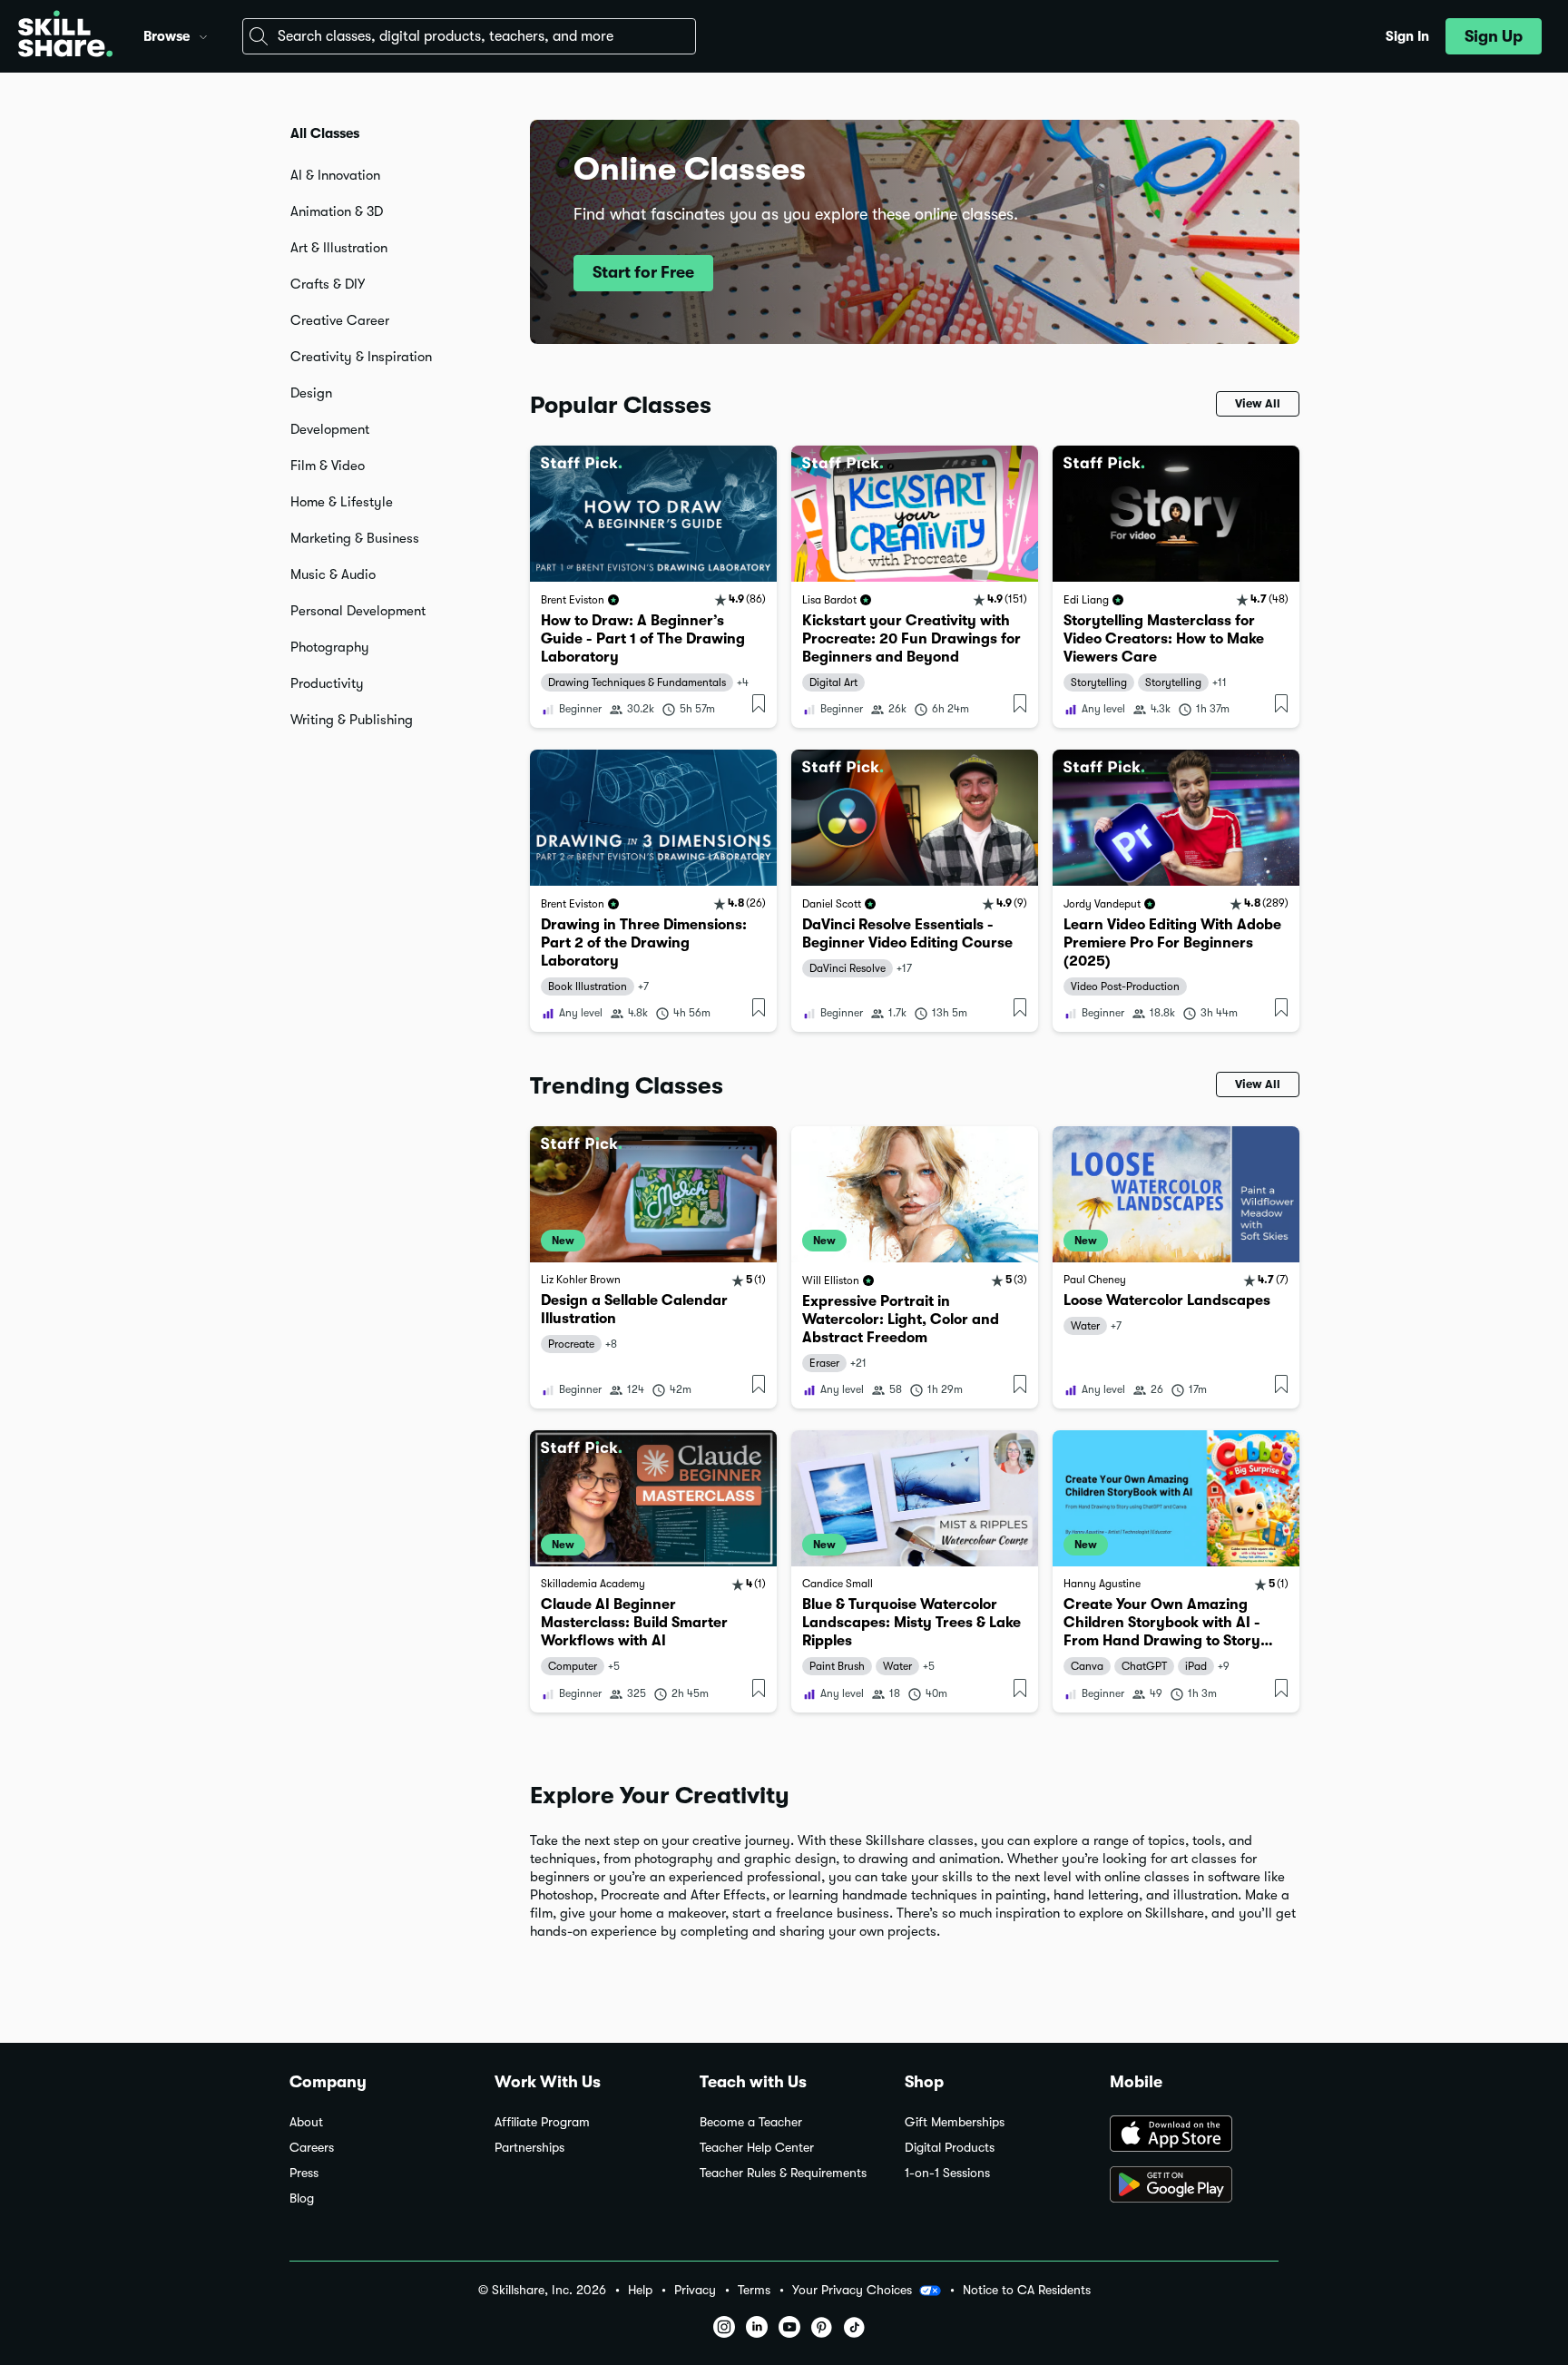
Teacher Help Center (757, 2148)
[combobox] (469, 36)
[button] (203, 34)
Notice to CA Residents (1027, 2290)
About (306, 2122)
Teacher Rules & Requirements (783, 2173)
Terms (754, 2290)
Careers (312, 2148)
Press (304, 2173)
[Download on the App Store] (1194, 2135)
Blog (302, 2198)
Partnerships (529, 2148)
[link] (653, 587)
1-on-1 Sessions (947, 2173)
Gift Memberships (955, 2122)
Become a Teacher (751, 2122)
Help (640, 2290)
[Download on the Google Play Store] (1194, 2186)
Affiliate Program (542, 2122)
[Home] (65, 36)
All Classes (325, 133)
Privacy (695, 2290)
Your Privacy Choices (852, 2290)
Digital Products (950, 2148)
